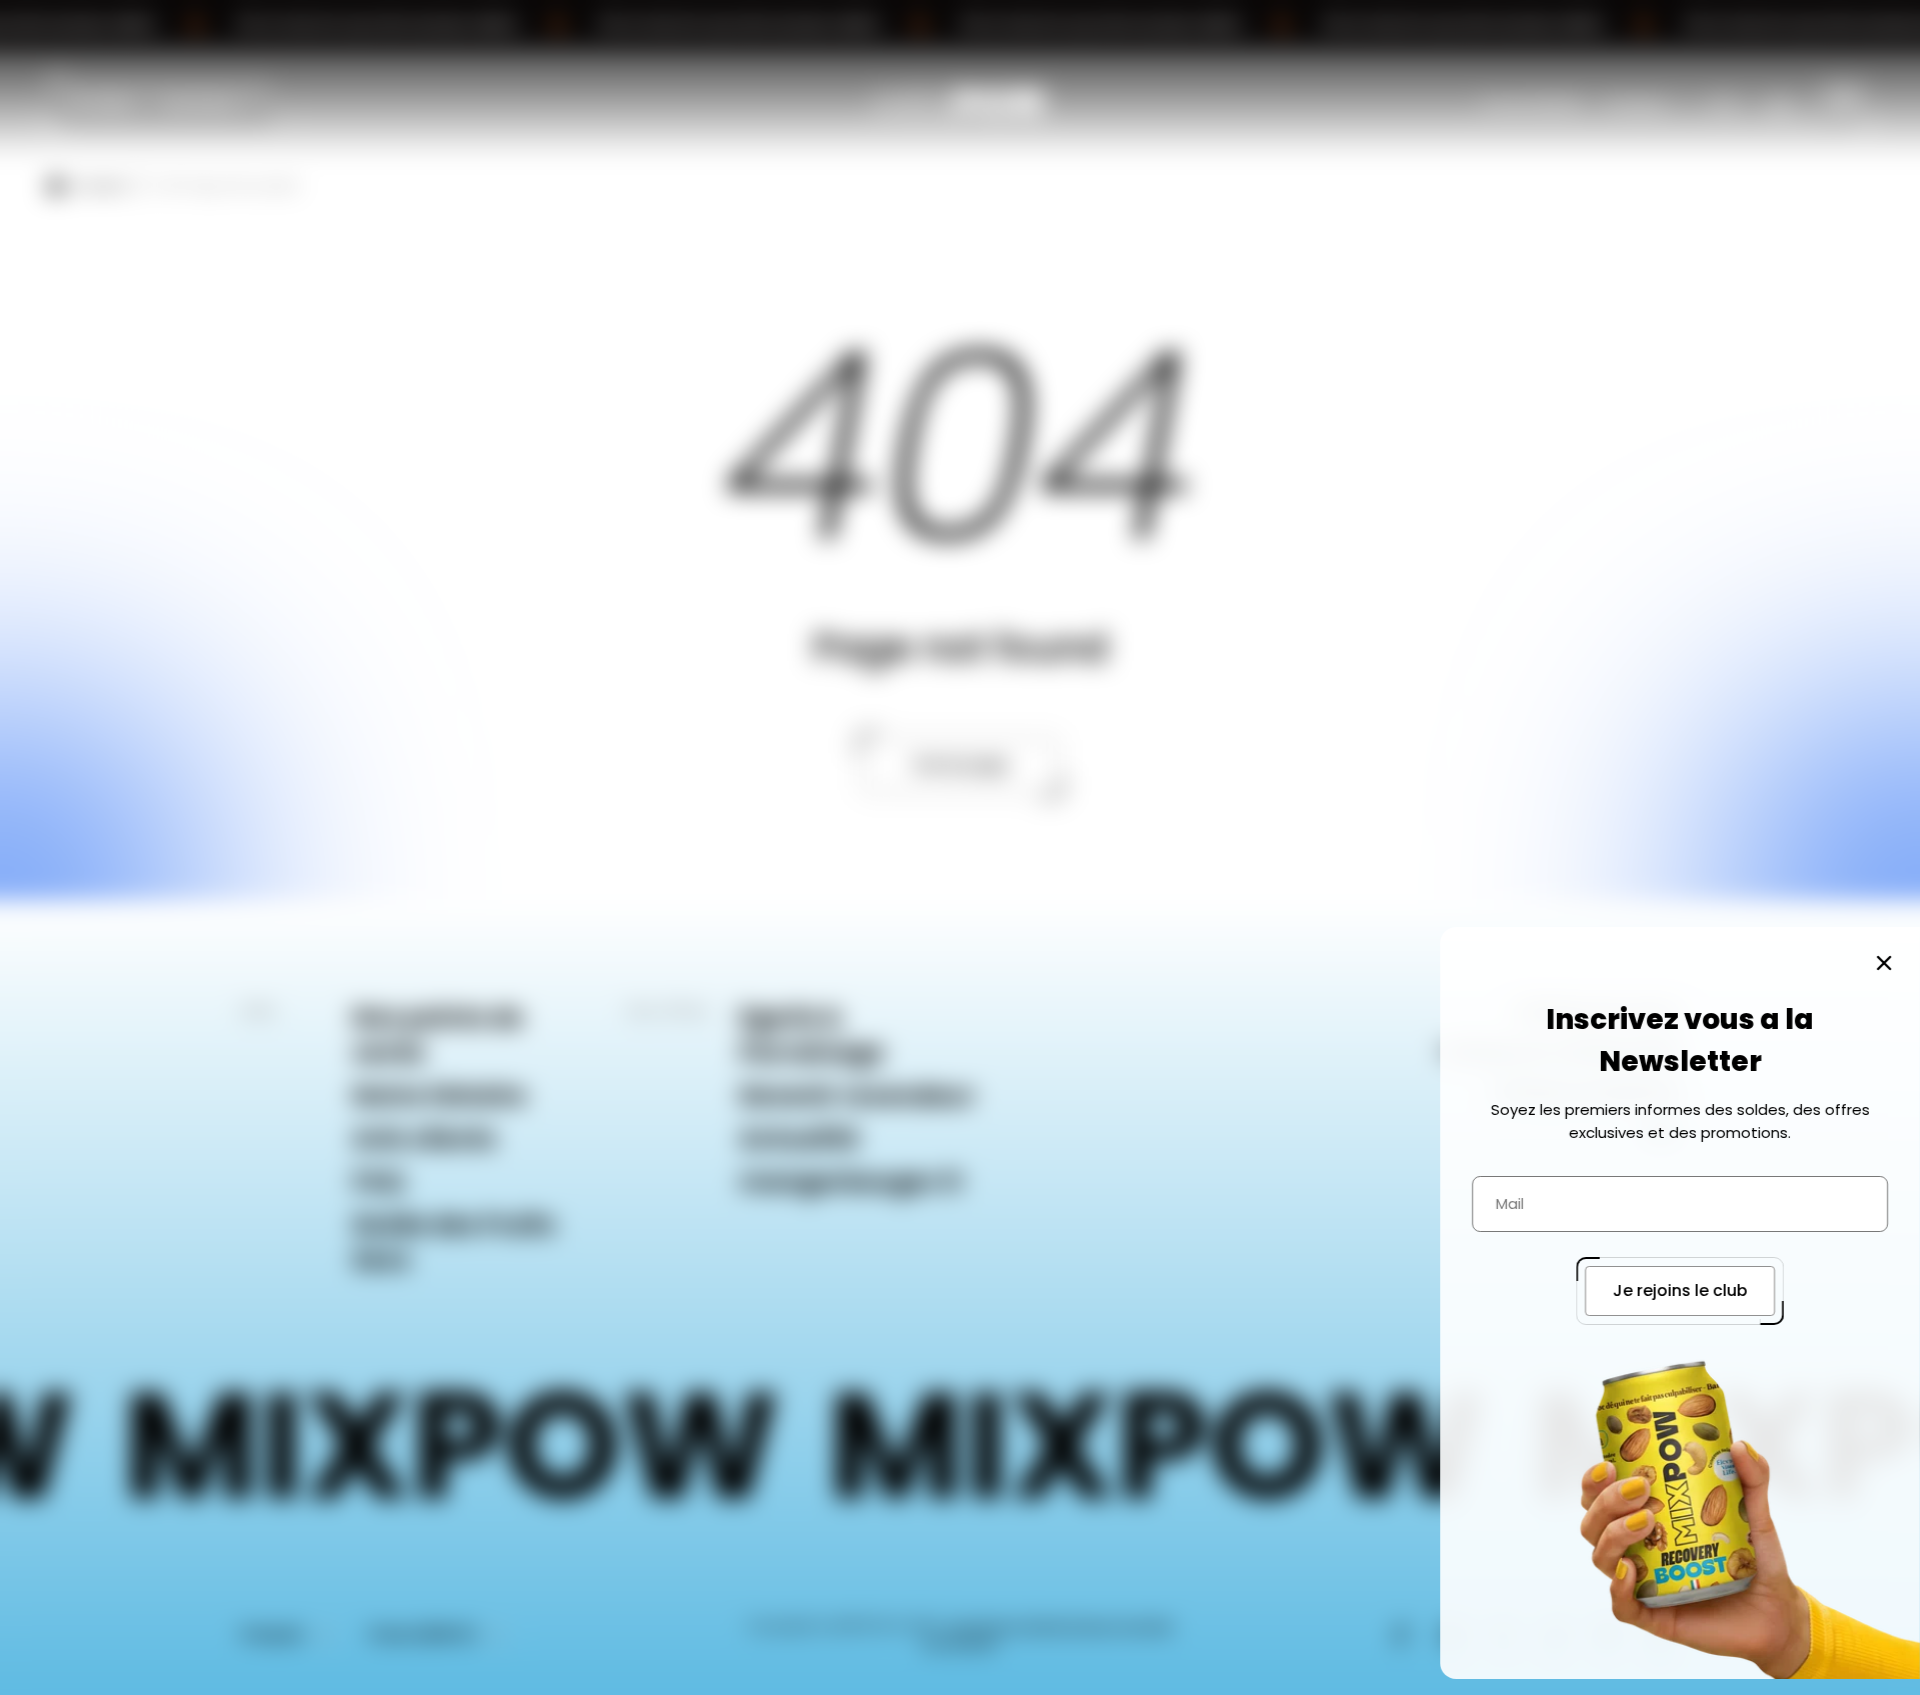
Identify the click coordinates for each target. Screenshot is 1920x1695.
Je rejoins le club (1680, 1290)
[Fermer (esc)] (1884, 963)
